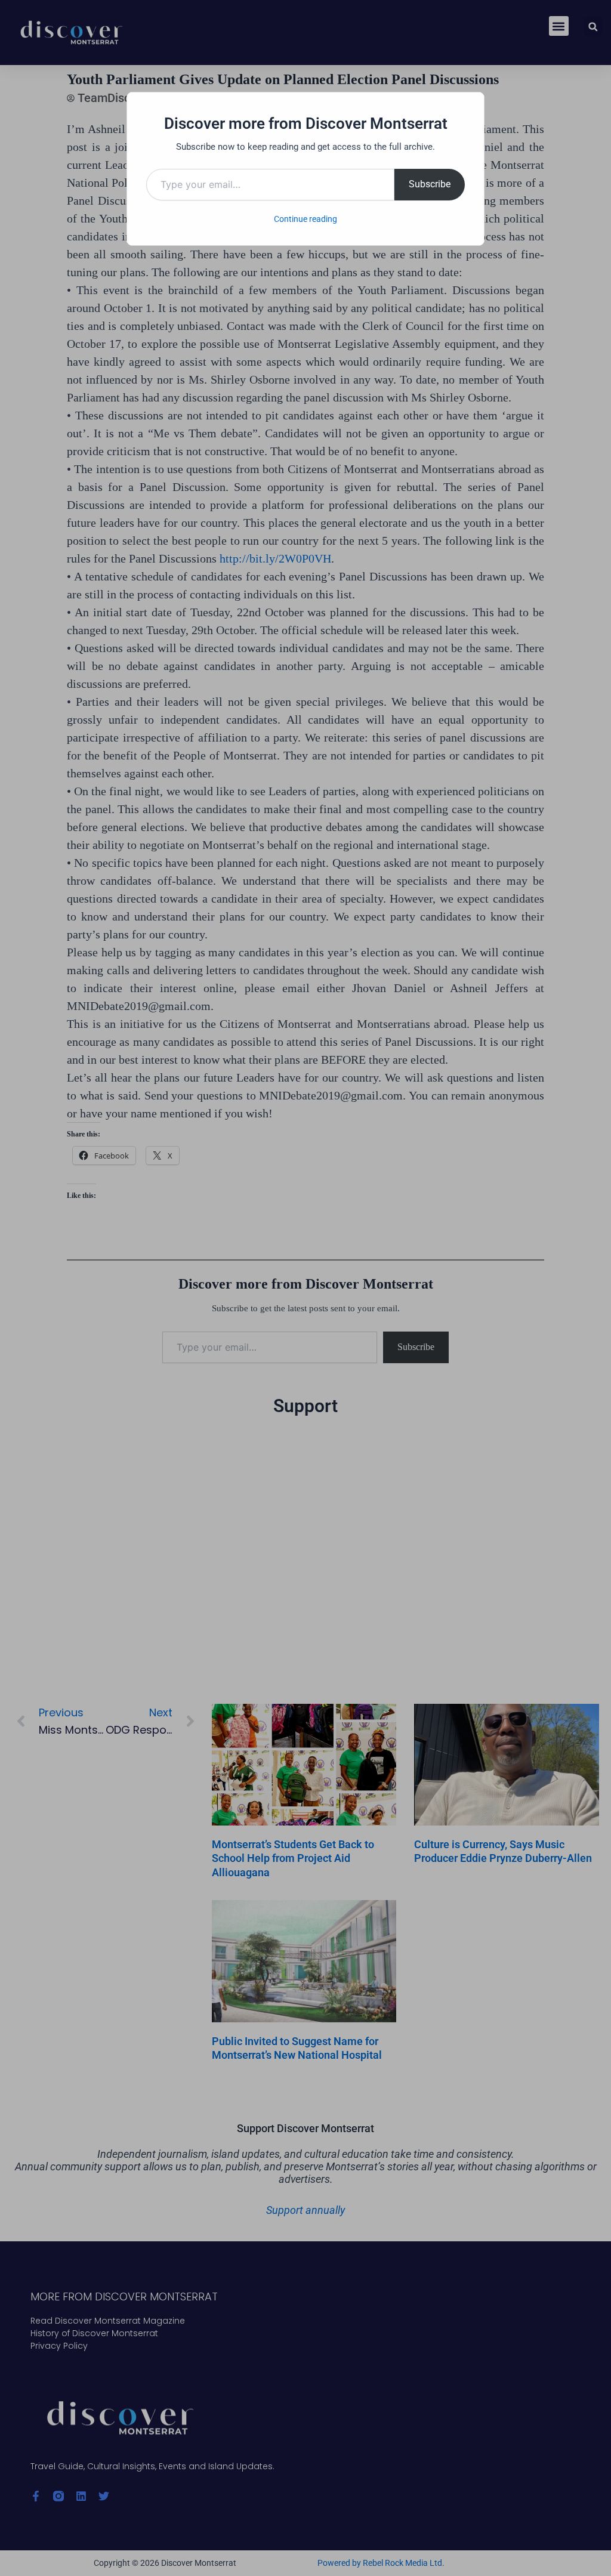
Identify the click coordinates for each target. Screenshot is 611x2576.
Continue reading (305, 219)
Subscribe (430, 184)
